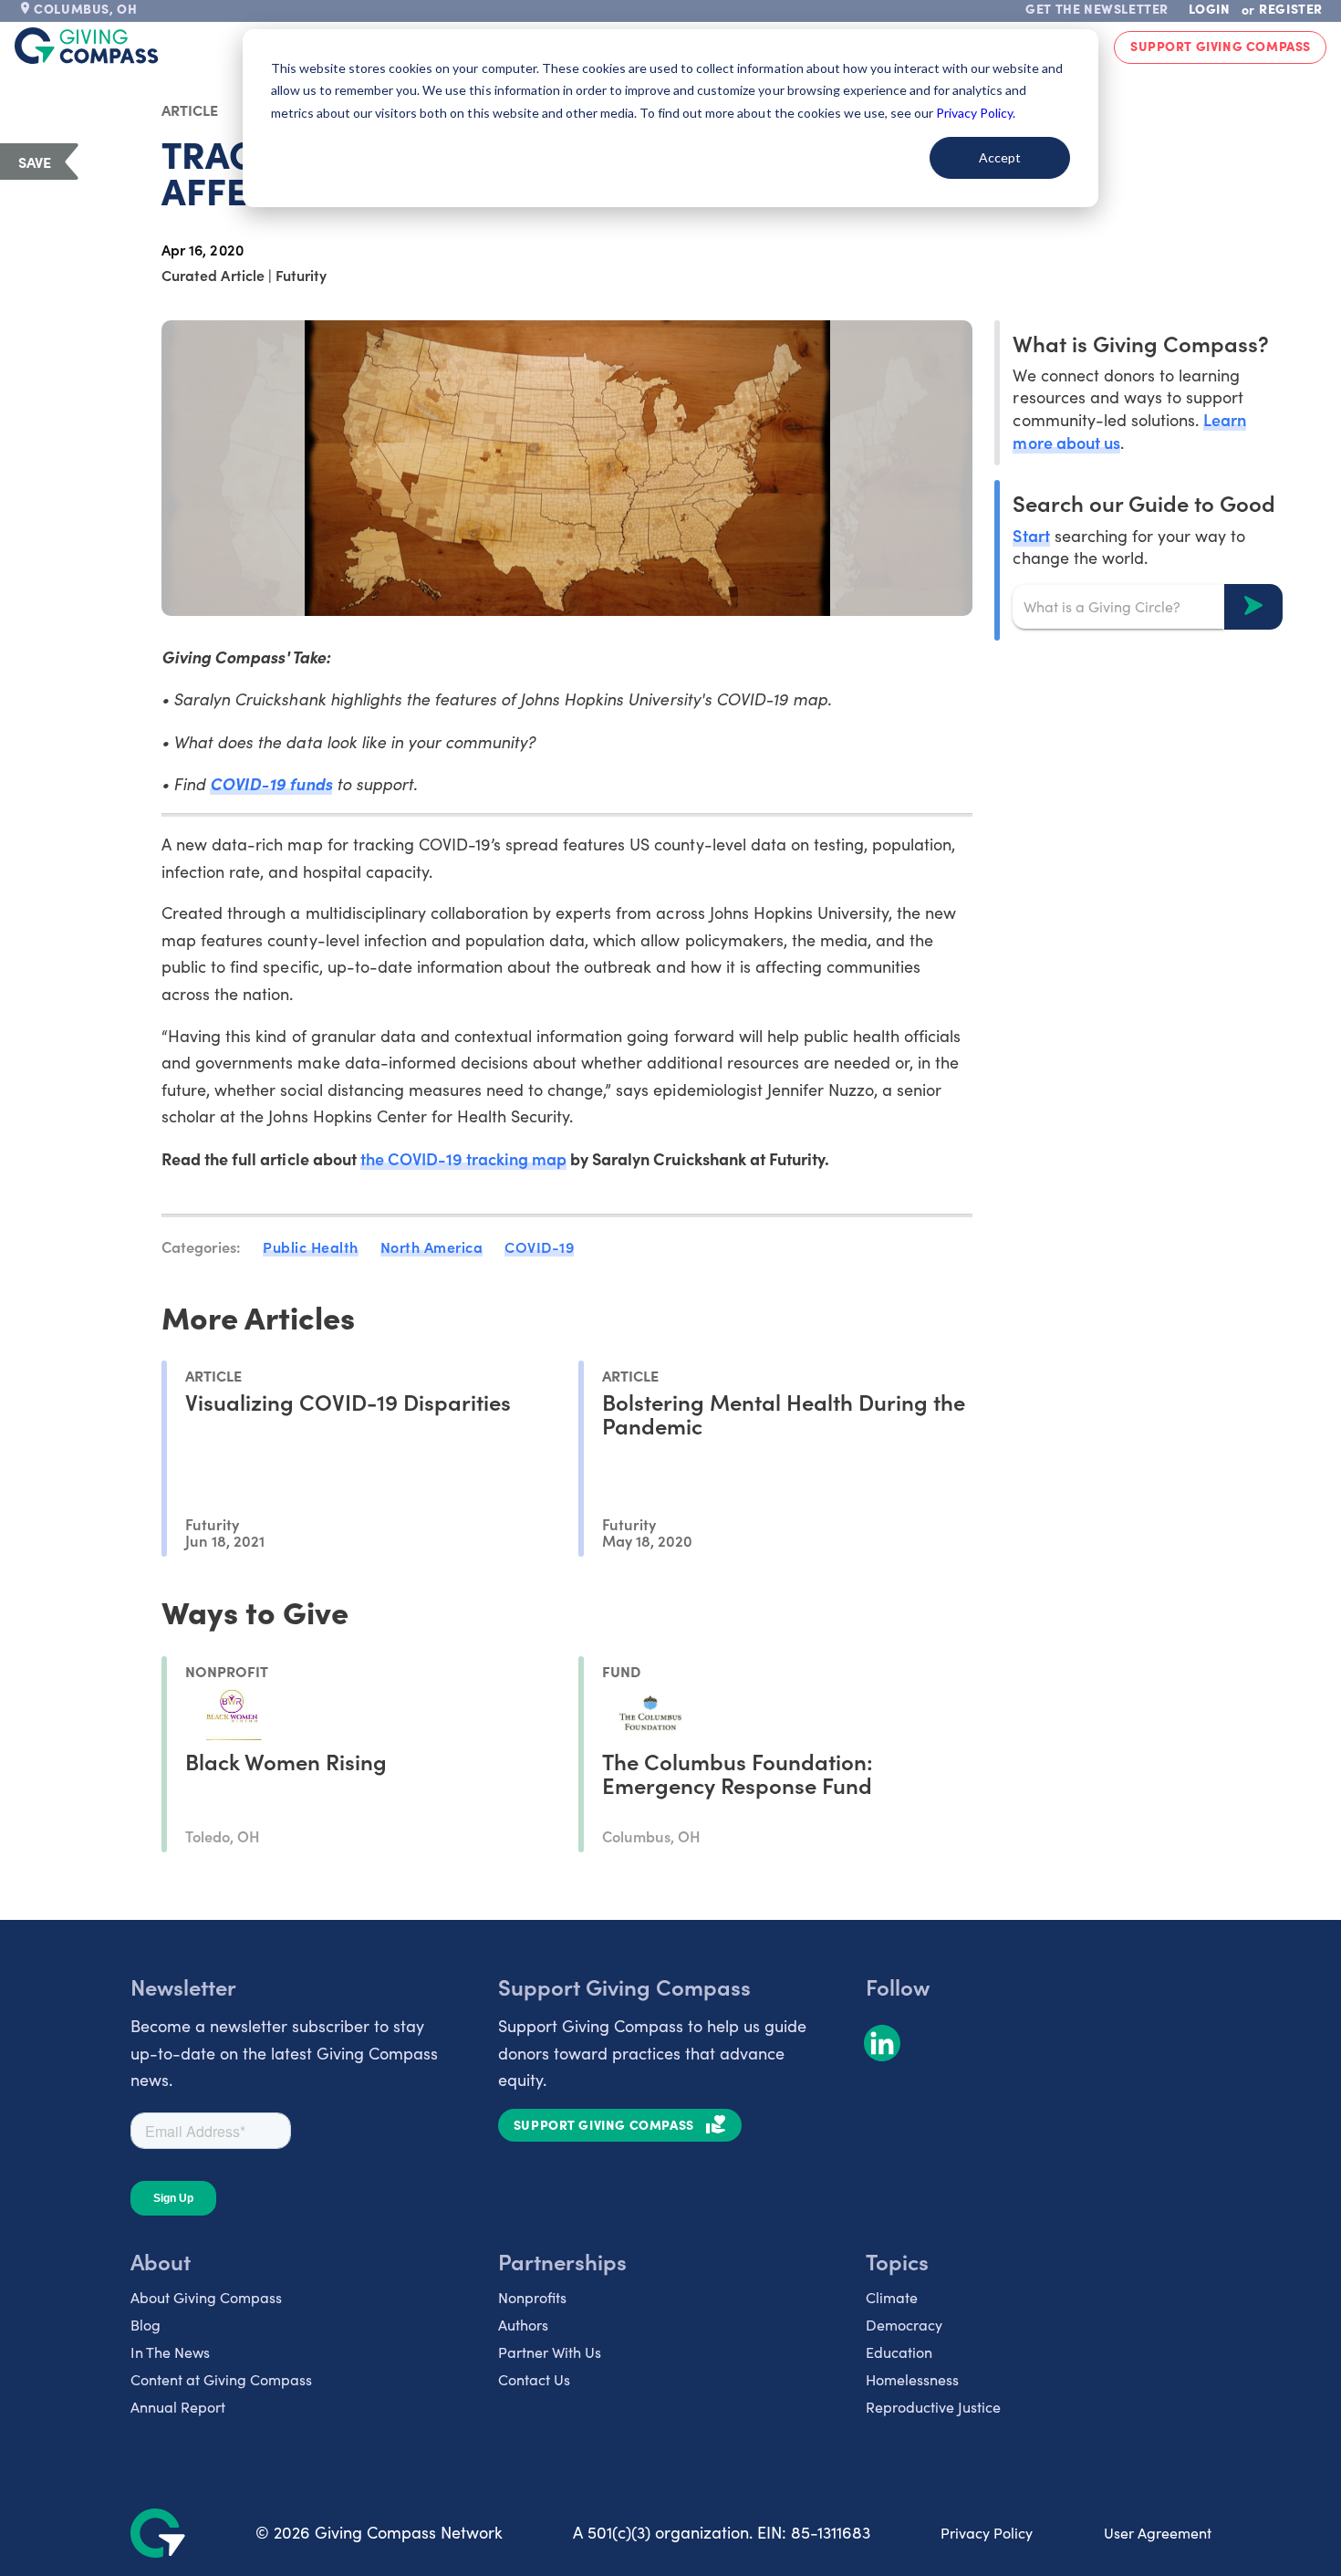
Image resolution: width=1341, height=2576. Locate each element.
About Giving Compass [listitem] (206, 2297)
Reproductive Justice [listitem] (933, 2407)
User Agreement (1158, 2533)
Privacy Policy (987, 2533)
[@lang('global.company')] (87, 46)
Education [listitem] (899, 2352)
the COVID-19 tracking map (464, 1158)
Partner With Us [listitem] (550, 2352)
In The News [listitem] (170, 2352)
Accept (1000, 157)
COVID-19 (539, 1246)
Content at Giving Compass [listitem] (221, 2379)
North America (432, 1246)
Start (1031, 534)
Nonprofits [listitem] (532, 2297)
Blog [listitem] (146, 2325)
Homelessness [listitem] (912, 2379)
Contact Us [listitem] (534, 2379)
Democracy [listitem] (904, 2325)
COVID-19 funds (270, 783)
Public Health (311, 1246)
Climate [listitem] (892, 2297)
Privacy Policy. (976, 113)
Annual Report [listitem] (178, 2407)
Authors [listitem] (523, 2325)
